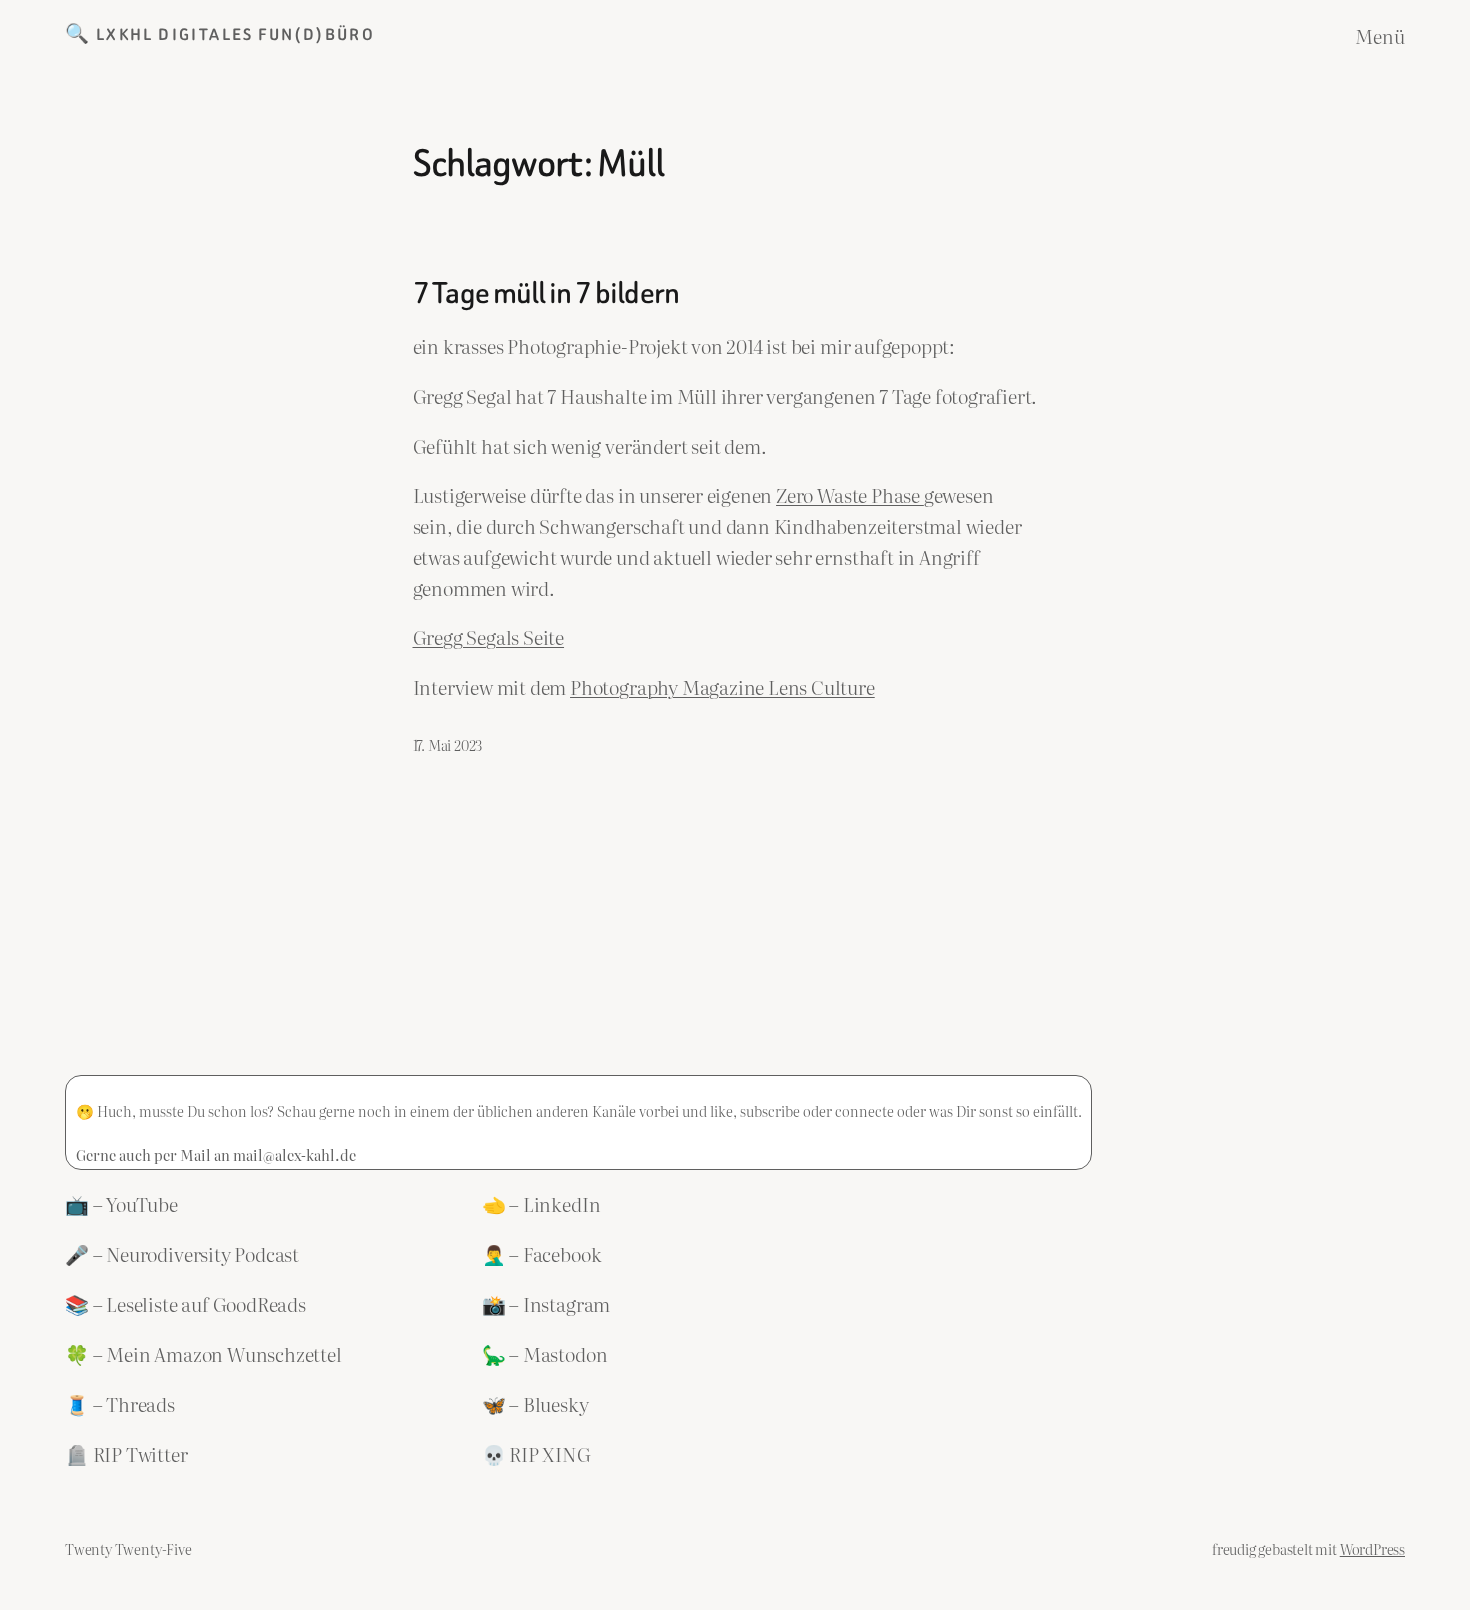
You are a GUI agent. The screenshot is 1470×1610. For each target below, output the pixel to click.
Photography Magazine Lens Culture (722, 686)
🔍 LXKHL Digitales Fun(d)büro (220, 34)
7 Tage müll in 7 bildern (546, 294)
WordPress (1372, 1548)
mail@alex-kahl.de (294, 1154)
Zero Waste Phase (850, 494)
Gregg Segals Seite (489, 636)
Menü (1380, 35)
